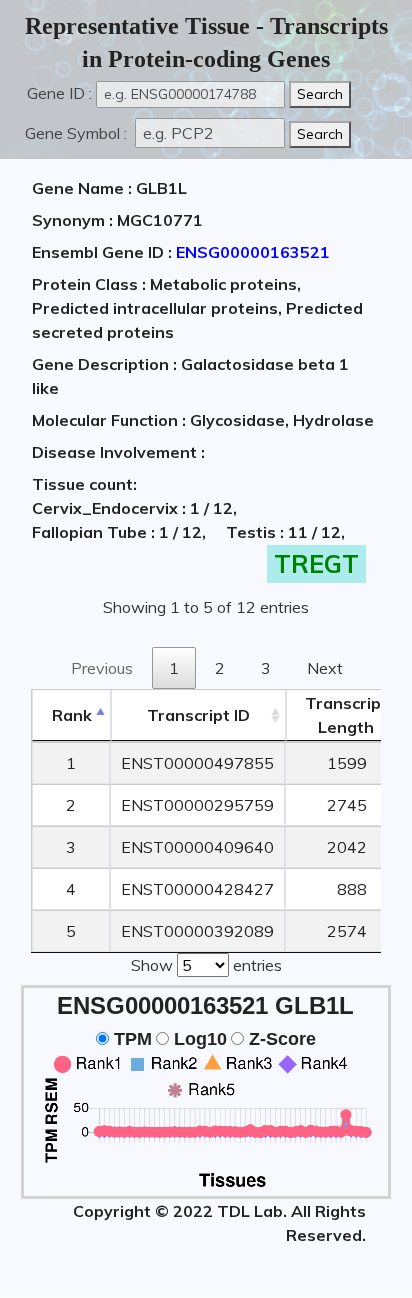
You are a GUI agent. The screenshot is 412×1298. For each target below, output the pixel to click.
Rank (72, 715)
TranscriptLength (346, 715)
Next (325, 668)
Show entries (206, 965)
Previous (102, 668)
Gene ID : (59, 93)
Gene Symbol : (78, 133)
